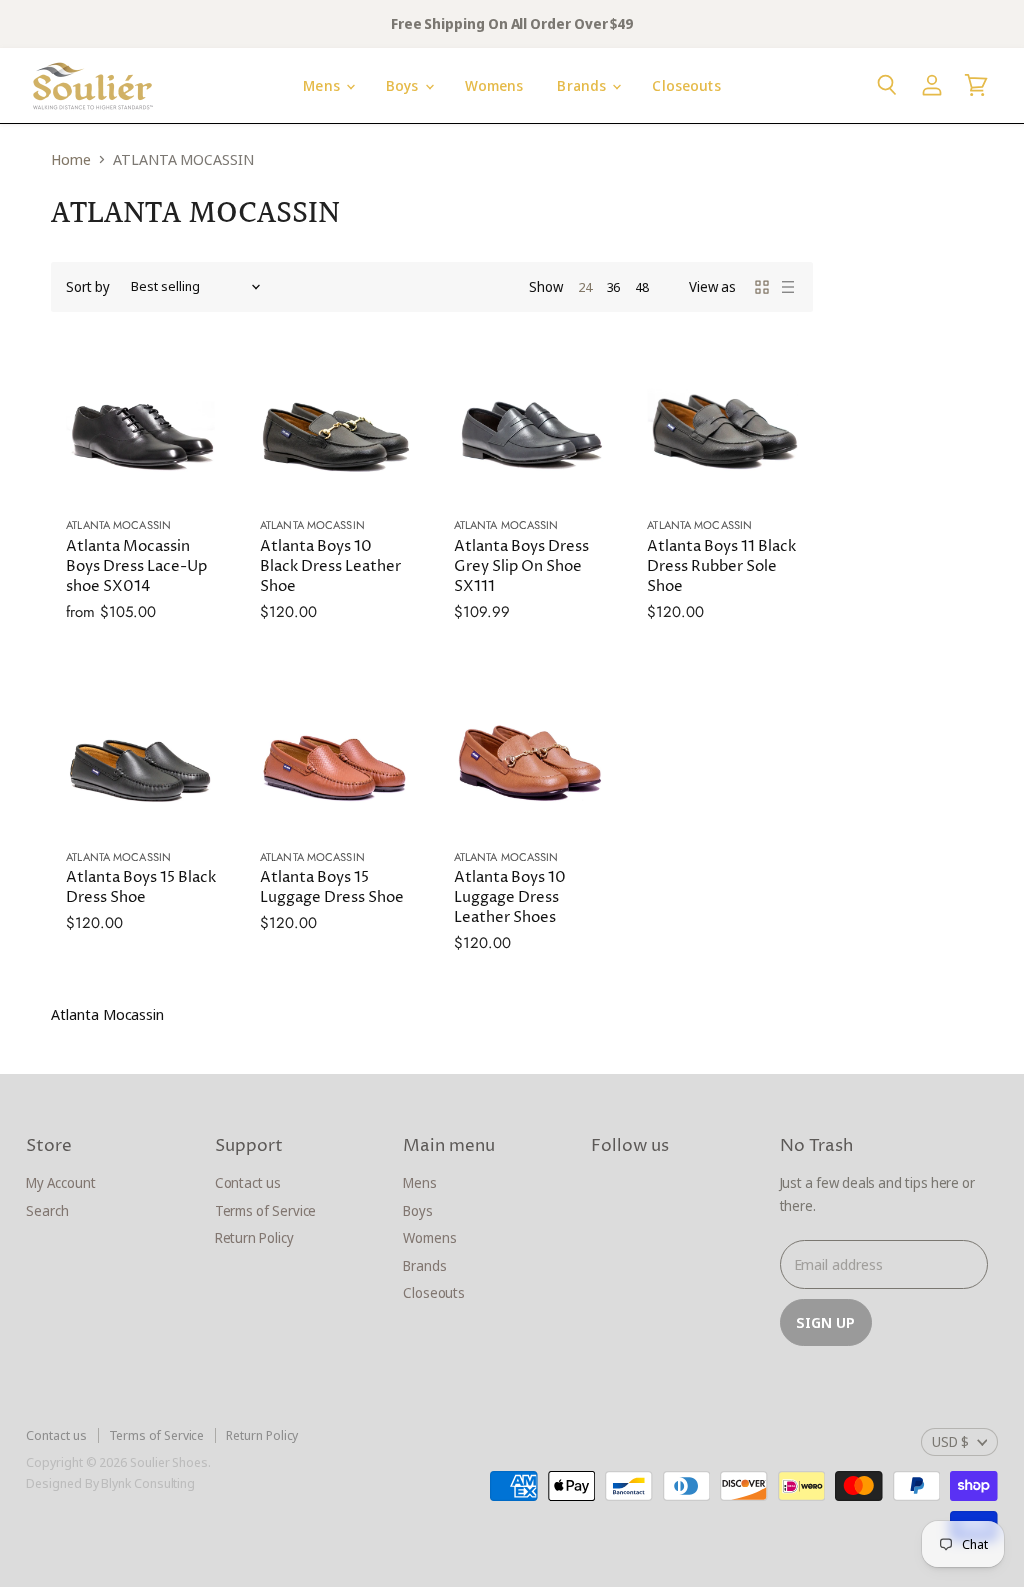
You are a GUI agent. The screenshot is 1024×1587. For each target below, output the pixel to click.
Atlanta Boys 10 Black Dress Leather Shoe (330, 566)
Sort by (88, 287)
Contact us (248, 1182)
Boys (404, 85)
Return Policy (254, 1237)
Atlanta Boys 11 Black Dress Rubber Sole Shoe (721, 566)
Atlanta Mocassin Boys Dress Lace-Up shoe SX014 (136, 566)
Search (47, 1210)
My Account (60, 1182)
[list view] (788, 287)
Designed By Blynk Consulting (110, 1483)
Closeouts (686, 85)
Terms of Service (266, 1210)
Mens (323, 85)
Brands (583, 85)
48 (642, 287)
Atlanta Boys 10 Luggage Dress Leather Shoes (510, 897)
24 (585, 287)
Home (71, 159)
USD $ (950, 1441)
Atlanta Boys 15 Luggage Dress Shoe (332, 887)
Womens (494, 85)
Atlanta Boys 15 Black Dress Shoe (141, 887)
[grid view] (762, 287)
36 (614, 287)
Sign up (826, 1322)
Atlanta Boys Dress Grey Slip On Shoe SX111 (521, 566)
